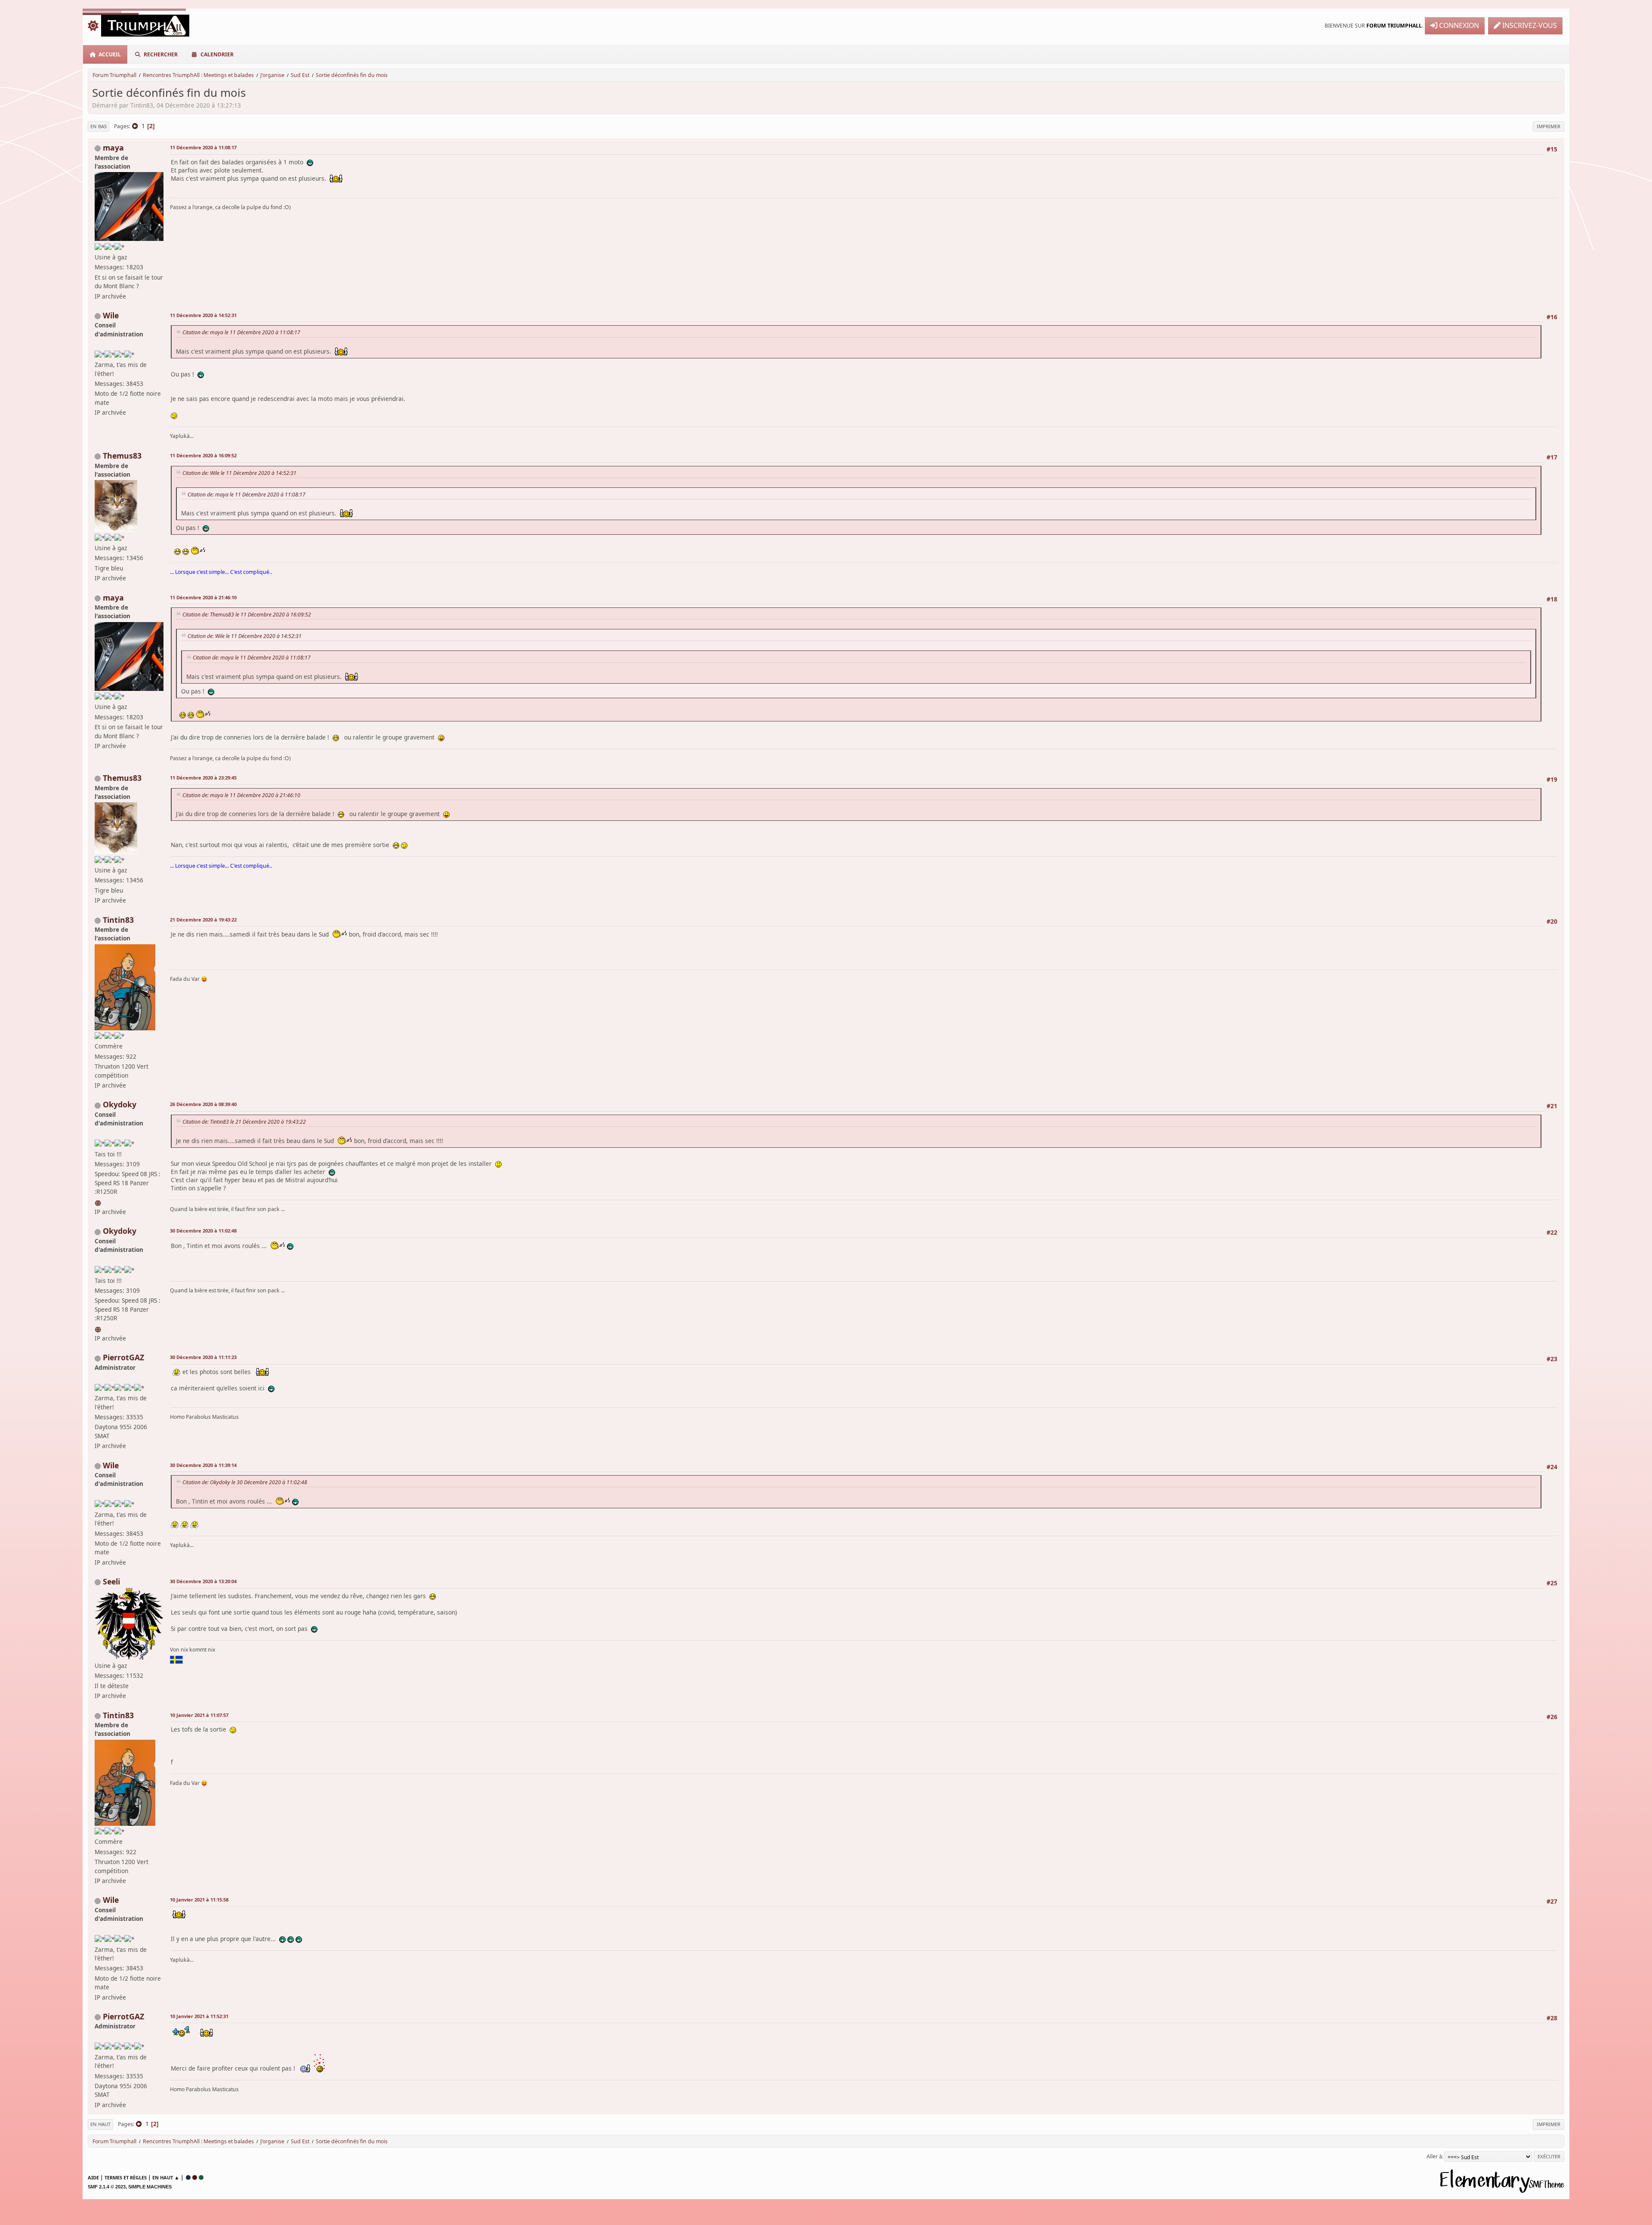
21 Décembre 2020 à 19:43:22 (203, 920)
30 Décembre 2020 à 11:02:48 (203, 1231)
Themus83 (122, 456)
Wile (111, 315)
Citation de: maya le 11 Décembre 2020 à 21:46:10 (241, 795)
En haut (100, 2124)
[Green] (201, 2177)
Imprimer (1549, 126)
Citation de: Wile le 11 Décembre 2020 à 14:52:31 (239, 473)
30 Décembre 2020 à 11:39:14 (203, 1465)
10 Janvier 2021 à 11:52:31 (199, 2016)
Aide (93, 2177)
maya (113, 148)
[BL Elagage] (99, 1202)
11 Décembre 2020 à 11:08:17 (203, 147)
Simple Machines (150, 2187)
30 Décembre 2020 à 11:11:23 (203, 1357)
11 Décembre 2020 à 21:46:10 (203, 597)
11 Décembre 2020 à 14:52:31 (203, 315)
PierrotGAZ (123, 1357)
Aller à (1434, 2156)
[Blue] (188, 2177)
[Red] (195, 2177)
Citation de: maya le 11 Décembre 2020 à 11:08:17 (241, 332)
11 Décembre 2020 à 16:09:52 (203, 455)
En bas (99, 126)
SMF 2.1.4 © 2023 (107, 2187)
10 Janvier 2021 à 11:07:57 (199, 1715)
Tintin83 (118, 920)
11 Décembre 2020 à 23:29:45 (203, 778)
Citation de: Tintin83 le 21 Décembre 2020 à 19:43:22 (244, 1122)
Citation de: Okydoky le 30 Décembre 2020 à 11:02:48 (245, 1482)
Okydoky (120, 1104)
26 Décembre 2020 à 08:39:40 (203, 1104)
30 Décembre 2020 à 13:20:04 (203, 1581)
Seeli (111, 1581)
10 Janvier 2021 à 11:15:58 (199, 1900)
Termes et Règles (126, 2177)
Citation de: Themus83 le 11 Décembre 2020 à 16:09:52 (247, 615)
